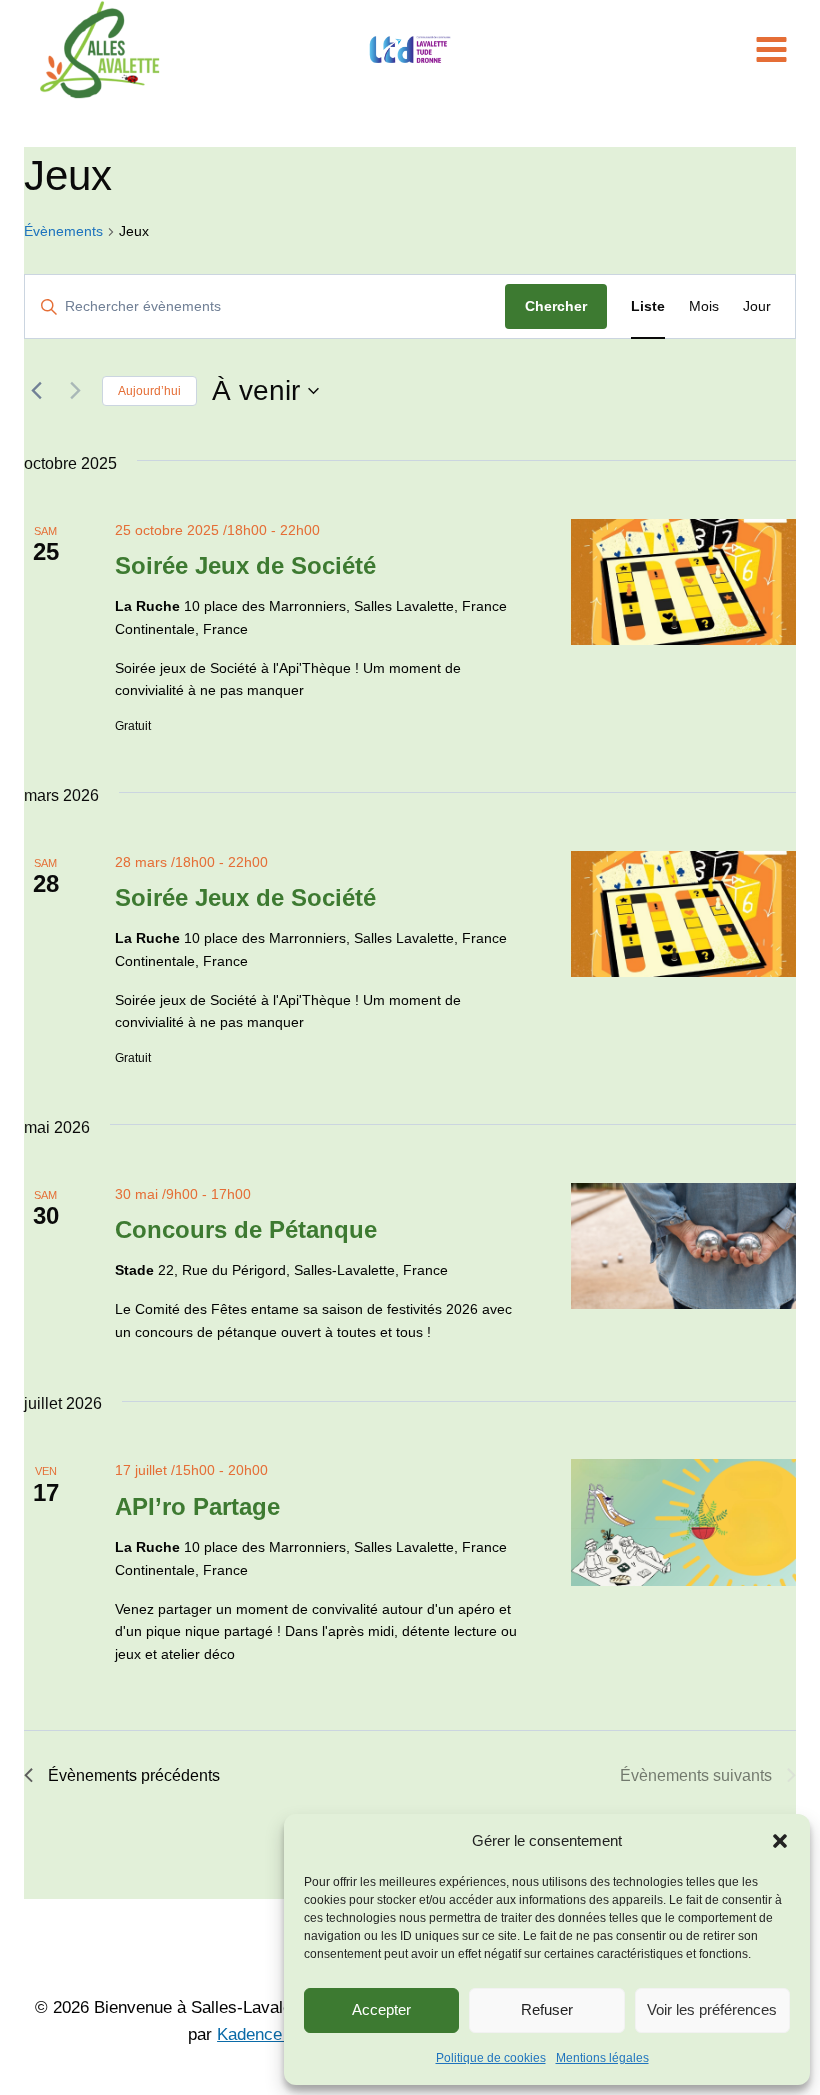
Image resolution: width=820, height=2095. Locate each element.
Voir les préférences (712, 2009)
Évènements (63, 231)
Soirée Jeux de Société (245, 565)
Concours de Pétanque (246, 1229)
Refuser (547, 2009)
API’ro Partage (197, 1506)
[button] (780, 1841)
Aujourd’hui (149, 391)
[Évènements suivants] (75, 391)
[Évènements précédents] (36, 391)
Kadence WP (265, 2034)
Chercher (556, 306)
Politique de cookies (491, 2058)
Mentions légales (602, 2058)
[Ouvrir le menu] (775, 49)
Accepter (381, 2009)
